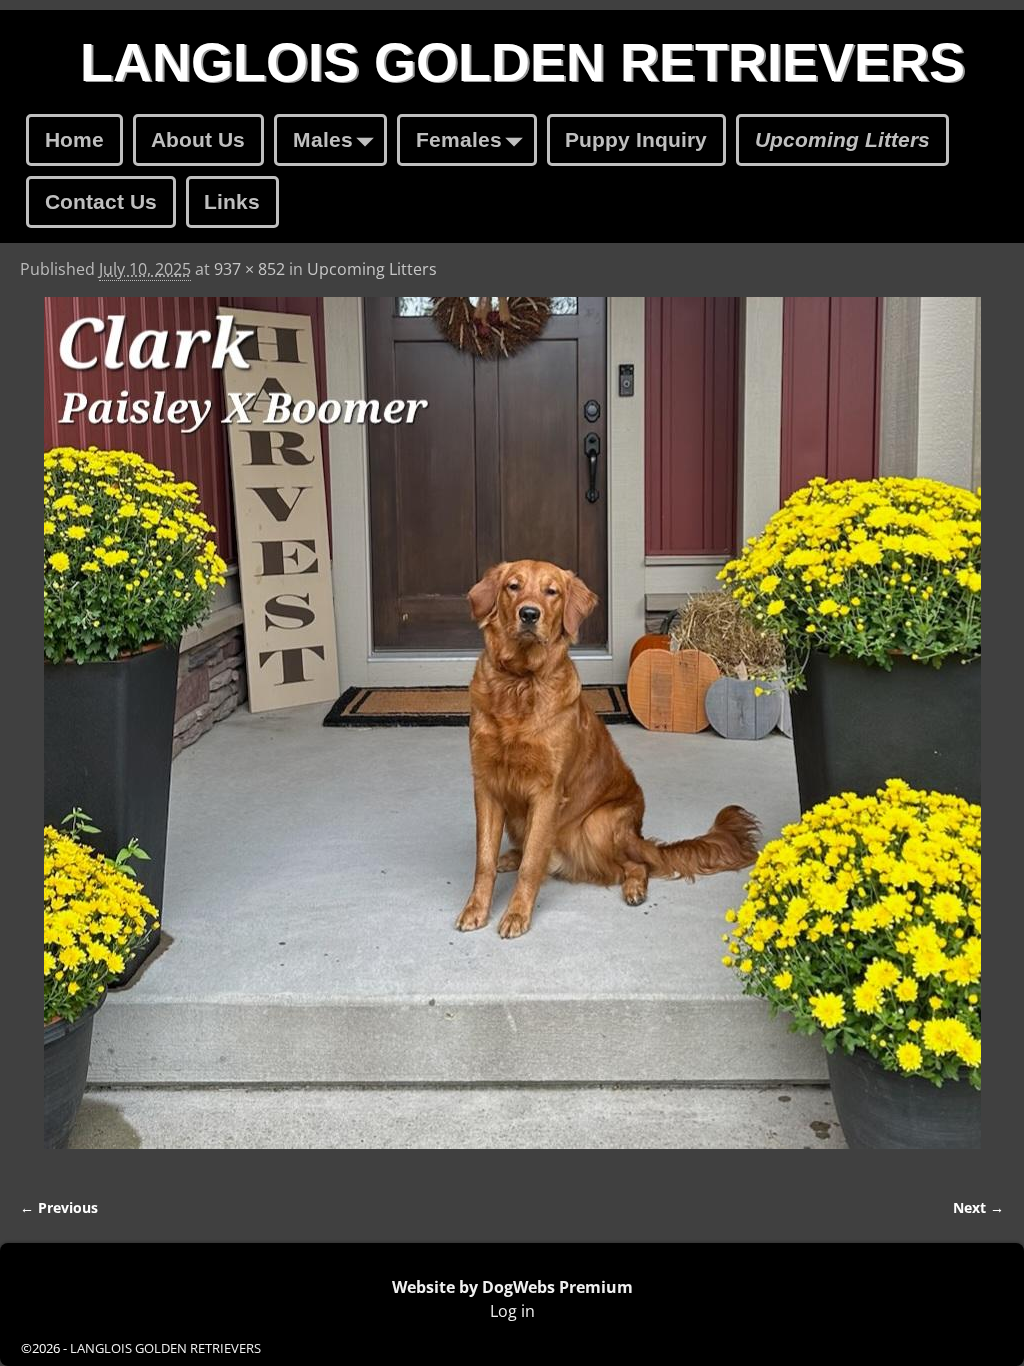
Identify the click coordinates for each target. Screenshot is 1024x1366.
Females (459, 139)
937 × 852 (249, 269)
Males (323, 139)
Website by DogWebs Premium (512, 1287)
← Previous (59, 1207)
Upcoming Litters (842, 139)
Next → (978, 1207)
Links (232, 201)
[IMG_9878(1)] (511, 735)
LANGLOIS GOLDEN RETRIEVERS (522, 62)
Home (74, 139)
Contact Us (101, 201)
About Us (198, 139)
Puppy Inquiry (636, 139)
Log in (512, 1311)
